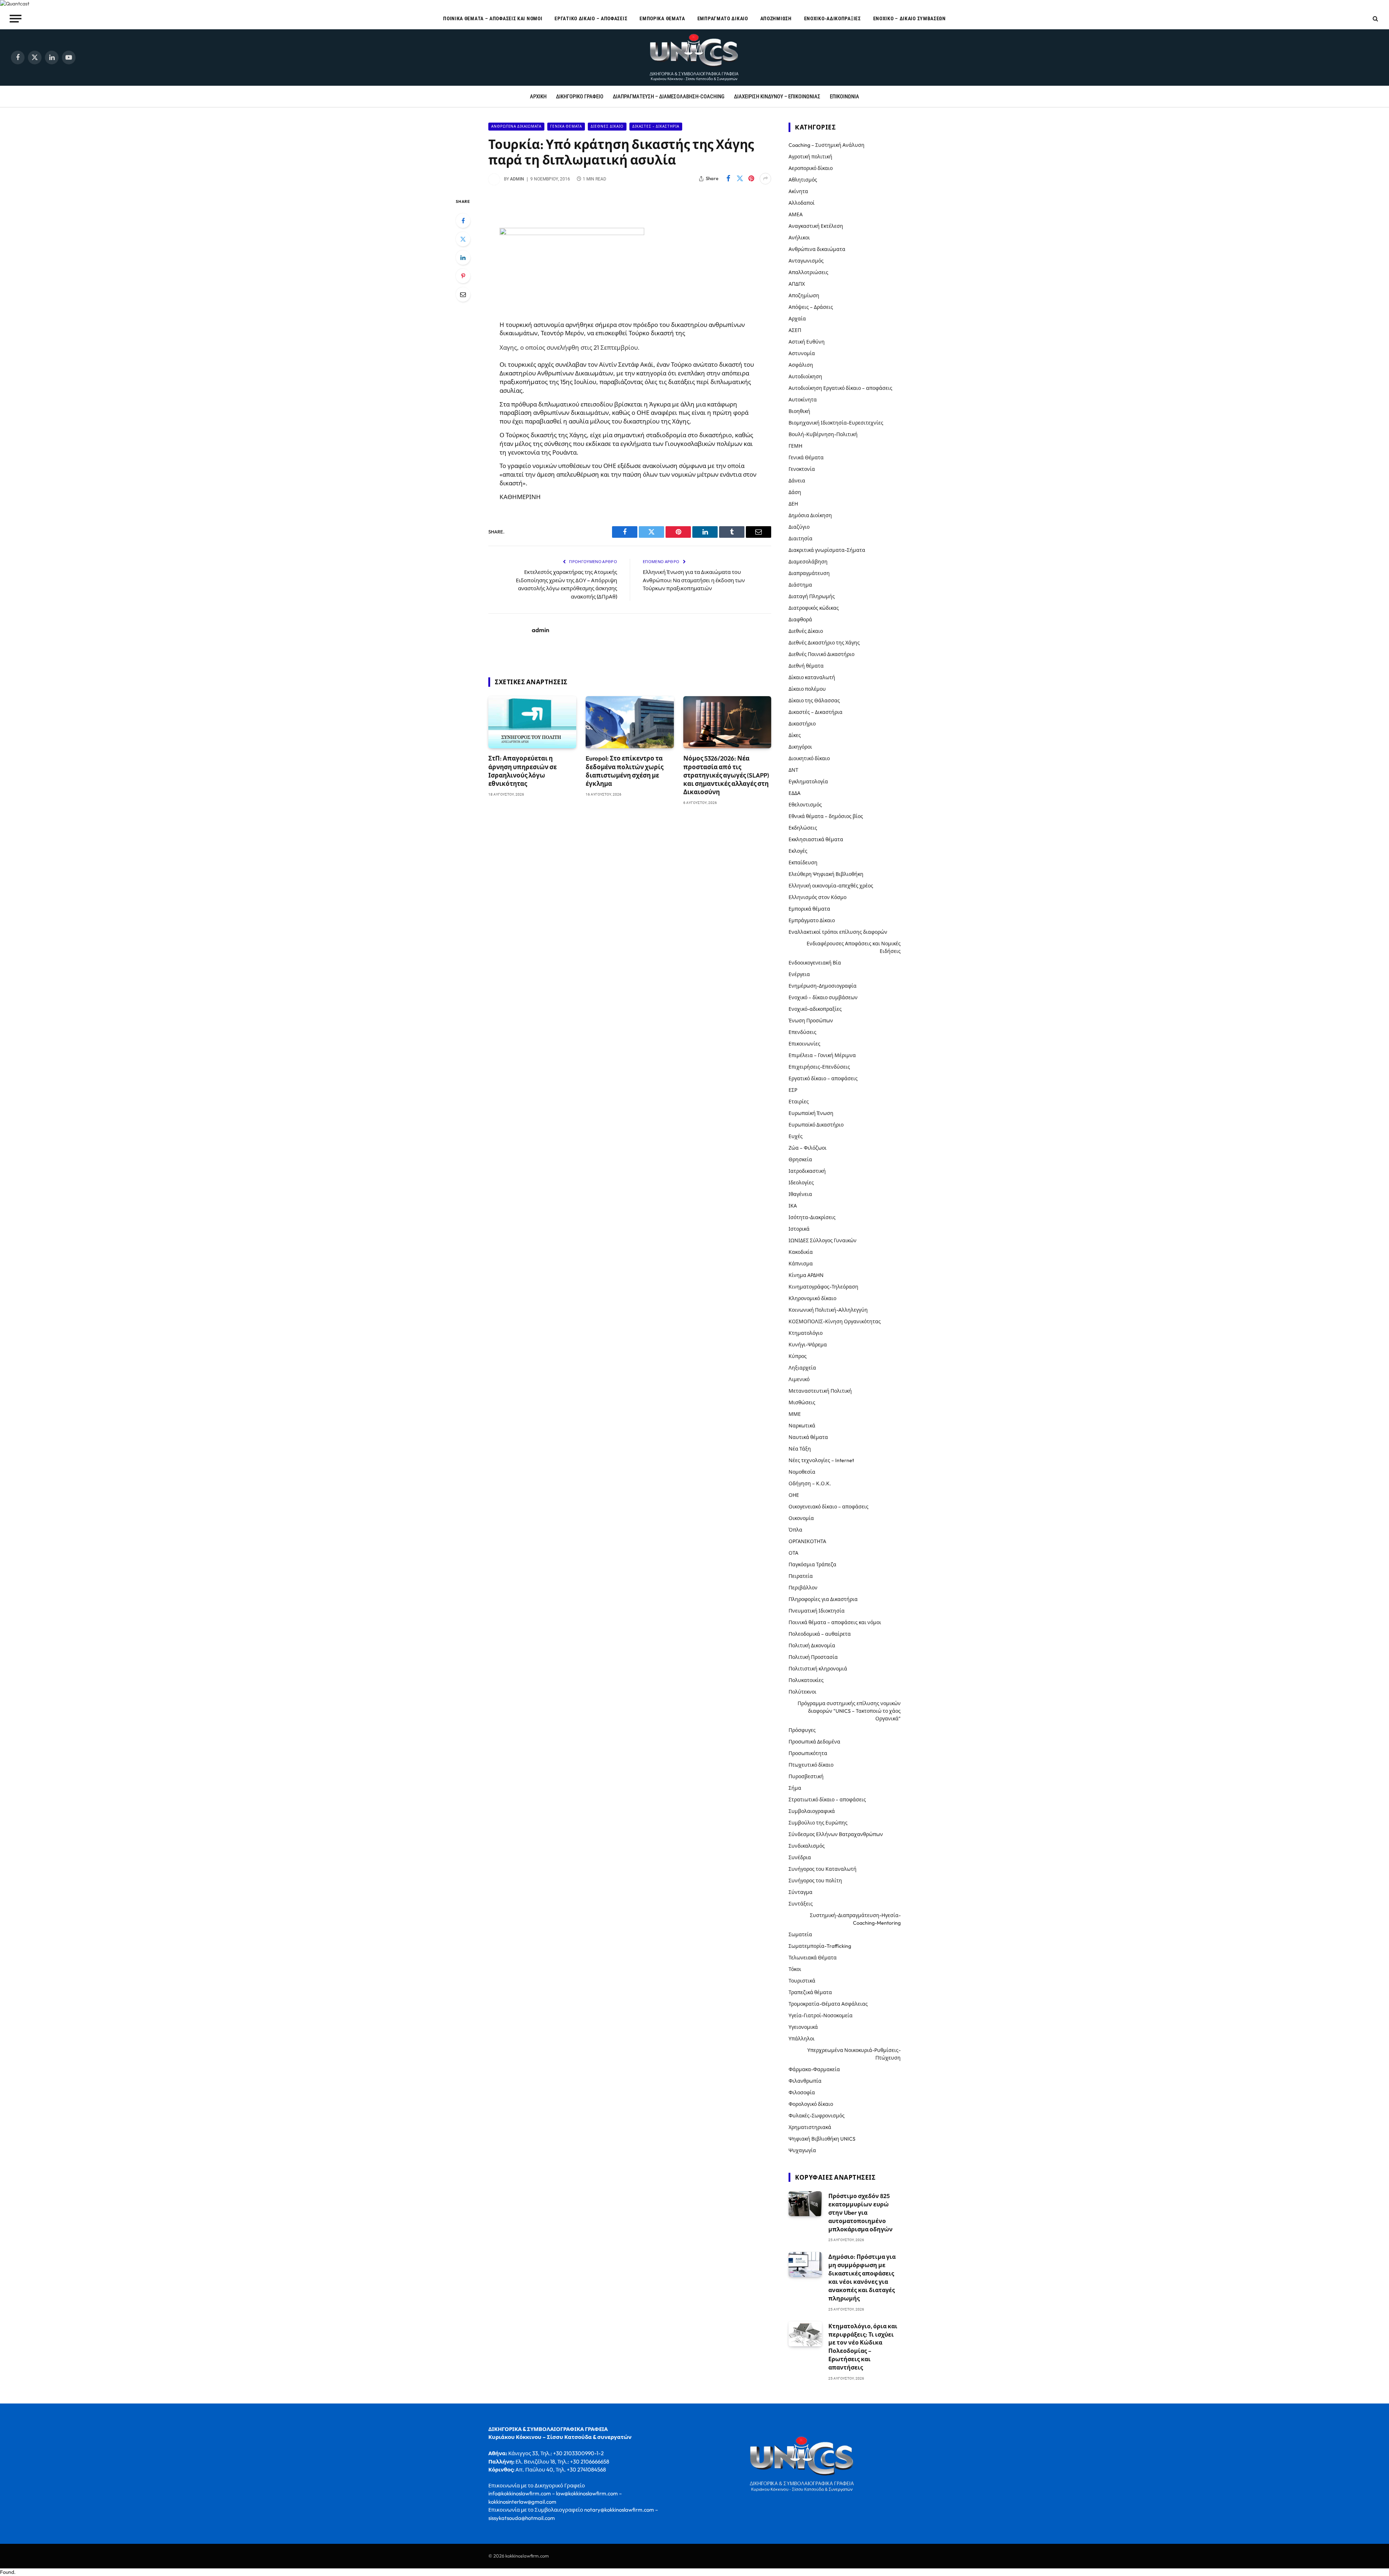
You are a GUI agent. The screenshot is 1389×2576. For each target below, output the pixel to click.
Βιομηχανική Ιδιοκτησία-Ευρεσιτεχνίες (836, 423)
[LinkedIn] (463, 257)
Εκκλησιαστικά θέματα (816, 839)
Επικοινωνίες (804, 1044)
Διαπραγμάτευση (809, 573)
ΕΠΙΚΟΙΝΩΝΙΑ (844, 97)
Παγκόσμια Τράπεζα (812, 1564)
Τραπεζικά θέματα (810, 1992)
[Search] (1375, 19)
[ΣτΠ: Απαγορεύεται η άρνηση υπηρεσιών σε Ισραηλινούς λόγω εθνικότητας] (532, 722)
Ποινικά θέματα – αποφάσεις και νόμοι (493, 18)
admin (517, 179)
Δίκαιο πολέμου (807, 689)
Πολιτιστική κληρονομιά (818, 1669)
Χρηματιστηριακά (810, 2127)
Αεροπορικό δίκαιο (811, 168)
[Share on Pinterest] (751, 179)
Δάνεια (797, 481)
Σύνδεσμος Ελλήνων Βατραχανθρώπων (836, 1834)
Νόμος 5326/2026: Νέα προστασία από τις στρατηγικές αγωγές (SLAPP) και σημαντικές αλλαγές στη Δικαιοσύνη (726, 775)
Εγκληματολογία (808, 782)
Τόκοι (795, 1969)
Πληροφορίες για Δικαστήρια (823, 1599)
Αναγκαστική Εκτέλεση (816, 226)
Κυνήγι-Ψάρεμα (808, 1345)
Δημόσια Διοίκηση (810, 515)
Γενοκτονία (802, 469)
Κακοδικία (801, 1252)
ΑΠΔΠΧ (797, 284)
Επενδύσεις (802, 1032)
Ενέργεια (799, 974)
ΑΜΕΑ (796, 214)
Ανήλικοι (799, 238)
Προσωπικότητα (808, 1753)
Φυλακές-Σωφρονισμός (817, 2116)
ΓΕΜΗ (795, 446)
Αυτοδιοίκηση (805, 376)
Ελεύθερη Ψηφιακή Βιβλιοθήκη (826, 874)
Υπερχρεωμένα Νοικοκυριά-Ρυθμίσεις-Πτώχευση (854, 2054)
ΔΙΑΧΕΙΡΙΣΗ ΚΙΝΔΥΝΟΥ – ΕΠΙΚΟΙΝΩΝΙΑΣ (777, 97)
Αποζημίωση (776, 18)
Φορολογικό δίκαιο (811, 2104)
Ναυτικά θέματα (808, 1437)
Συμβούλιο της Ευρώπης (818, 1823)
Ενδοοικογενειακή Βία (815, 963)
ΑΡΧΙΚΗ (538, 97)
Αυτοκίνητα (803, 400)
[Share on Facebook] (728, 179)
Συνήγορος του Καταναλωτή (823, 1869)
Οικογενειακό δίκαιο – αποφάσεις (829, 1507)
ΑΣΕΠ (795, 330)
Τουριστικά (802, 1981)
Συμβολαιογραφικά (812, 1811)
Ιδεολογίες (801, 1183)
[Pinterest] (463, 276)
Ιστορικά (799, 1229)
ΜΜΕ (795, 1414)
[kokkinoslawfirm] (694, 58)
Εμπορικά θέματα (662, 18)
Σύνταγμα (800, 1892)
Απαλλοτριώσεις (808, 272)
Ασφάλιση (801, 365)
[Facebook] (463, 221)
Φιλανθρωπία (805, 2081)
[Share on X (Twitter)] (740, 179)
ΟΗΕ (794, 1495)
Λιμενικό (799, 1379)
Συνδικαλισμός (807, 1846)
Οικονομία (801, 1518)
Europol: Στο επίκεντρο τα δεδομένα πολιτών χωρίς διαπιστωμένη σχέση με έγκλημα (625, 771)
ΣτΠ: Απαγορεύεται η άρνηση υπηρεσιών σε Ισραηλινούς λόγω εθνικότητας (523, 771)
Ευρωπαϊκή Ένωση (811, 1113)
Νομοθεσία (802, 1472)
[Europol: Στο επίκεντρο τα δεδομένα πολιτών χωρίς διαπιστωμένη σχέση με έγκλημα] (630, 722)
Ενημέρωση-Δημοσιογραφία (823, 986)
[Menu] (16, 18)
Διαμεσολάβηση (808, 562)
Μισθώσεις (802, 1402)
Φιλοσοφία (802, 2092)
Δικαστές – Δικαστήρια (815, 712)
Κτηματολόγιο (806, 1333)
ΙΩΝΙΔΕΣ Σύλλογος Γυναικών (823, 1240)
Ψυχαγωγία (802, 2150)
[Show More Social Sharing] (765, 179)
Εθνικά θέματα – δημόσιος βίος (826, 816)
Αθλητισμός (803, 180)
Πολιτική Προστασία (813, 1657)
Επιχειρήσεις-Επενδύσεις (819, 1067)
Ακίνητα (798, 191)
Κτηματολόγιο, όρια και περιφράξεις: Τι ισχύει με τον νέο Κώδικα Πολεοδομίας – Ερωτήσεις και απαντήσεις (863, 2347)
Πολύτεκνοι (802, 1692)
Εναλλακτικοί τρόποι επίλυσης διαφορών (838, 932)
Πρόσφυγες (802, 1730)
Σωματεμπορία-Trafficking (820, 1946)
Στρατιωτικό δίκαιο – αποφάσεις (827, 1800)
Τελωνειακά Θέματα (813, 1958)
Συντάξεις (801, 1904)
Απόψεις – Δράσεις (811, 307)
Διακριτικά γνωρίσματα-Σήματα (827, 550)
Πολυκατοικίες (806, 1680)
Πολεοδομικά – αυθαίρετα (820, 1634)
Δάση (795, 492)
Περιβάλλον (803, 1588)
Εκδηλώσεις (803, 828)
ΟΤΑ (793, 1553)
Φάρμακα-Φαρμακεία (814, 2069)
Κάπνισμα (801, 1264)
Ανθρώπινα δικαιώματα (516, 126)
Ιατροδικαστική (807, 1171)
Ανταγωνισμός (806, 261)
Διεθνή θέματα (806, 666)
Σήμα (795, 1788)
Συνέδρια (800, 1857)
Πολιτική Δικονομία (812, 1645)
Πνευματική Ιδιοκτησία (817, 1611)
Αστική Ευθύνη (807, 342)
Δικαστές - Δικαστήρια (656, 126)
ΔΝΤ (793, 770)
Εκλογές (798, 851)
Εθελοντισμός (805, 805)
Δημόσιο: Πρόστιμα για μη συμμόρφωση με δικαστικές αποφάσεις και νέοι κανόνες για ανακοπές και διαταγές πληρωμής (862, 2277)
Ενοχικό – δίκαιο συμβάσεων (910, 18)
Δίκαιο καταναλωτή (812, 677)
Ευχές (796, 1136)
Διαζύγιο (799, 527)
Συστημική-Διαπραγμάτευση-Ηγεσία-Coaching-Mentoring (855, 1919)
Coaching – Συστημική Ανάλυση (827, 145)
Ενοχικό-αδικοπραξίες (832, 18)
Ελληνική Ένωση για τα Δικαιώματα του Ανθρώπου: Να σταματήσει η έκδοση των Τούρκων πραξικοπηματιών (694, 580)
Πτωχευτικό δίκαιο (811, 1765)
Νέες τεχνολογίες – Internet (821, 1460)
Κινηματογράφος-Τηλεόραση (823, 1287)
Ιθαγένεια (800, 1194)
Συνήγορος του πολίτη (815, 1881)
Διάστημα (800, 585)
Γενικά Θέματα (566, 126)
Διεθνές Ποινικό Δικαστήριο (821, 654)
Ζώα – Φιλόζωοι (808, 1148)
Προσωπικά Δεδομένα (814, 1742)
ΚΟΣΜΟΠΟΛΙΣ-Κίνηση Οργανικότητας (835, 1321)
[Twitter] (463, 239)
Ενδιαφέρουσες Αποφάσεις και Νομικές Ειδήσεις (854, 947)
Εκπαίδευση (803, 863)
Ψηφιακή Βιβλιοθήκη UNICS (822, 2139)
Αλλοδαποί (802, 203)
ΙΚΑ (793, 1206)
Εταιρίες (799, 1102)
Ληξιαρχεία (802, 1368)
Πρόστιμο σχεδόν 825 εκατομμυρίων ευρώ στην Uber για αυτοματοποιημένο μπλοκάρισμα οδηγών (861, 2213)
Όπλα (795, 1530)
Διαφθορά (800, 619)
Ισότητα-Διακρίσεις (812, 1217)
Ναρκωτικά (802, 1426)
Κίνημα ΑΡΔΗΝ (806, 1275)
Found (7, 2572)
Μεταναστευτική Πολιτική (820, 1391)
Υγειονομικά (803, 2027)
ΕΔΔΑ (795, 793)
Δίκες (795, 735)
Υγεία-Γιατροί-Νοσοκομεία (821, 2015)
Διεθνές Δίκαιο (607, 126)
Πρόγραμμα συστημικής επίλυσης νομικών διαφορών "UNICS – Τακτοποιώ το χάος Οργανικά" (849, 1711)
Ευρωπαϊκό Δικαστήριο (816, 1125)
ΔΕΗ (793, 504)
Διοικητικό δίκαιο (809, 758)
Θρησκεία (800, 1159)
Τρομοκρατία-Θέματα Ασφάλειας (828, 2004)
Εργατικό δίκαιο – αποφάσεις (591, 18)
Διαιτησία (800, 538)
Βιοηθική (799, 411)
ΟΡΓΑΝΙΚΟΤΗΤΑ (807, 1541)
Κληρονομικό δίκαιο (812, 1298)
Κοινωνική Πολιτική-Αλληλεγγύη (828, 1310)
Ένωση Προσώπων (811, 1021)
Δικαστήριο (802, 724)
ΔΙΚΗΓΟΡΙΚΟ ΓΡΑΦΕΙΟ (580, 97)
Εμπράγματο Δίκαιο (723, 18)
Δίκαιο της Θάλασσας (814, 701)
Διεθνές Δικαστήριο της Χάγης (824, 643)
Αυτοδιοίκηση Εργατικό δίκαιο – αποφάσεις (840, 388)
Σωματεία (800, 1934)
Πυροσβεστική (806, 1776)
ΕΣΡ (793, 1090)
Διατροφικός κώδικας (814, 608)
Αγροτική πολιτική (810, 157)
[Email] (463, 294)
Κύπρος (798, 1356)
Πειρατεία (801, 1576)
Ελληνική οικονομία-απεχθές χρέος (831, 886)
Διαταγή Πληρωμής (812, 596)
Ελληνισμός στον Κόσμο (817, 897)
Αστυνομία (802, 353)
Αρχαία (797, 319)
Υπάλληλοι (802, 2039)
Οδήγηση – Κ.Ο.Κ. (810, 1483)
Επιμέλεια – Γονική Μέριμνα (822, 1055)
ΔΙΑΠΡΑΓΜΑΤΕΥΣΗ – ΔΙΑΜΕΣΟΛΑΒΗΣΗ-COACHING (669, 97)
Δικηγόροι (800, 747)
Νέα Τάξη (800, 1449)
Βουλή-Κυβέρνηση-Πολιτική (823, 434)
